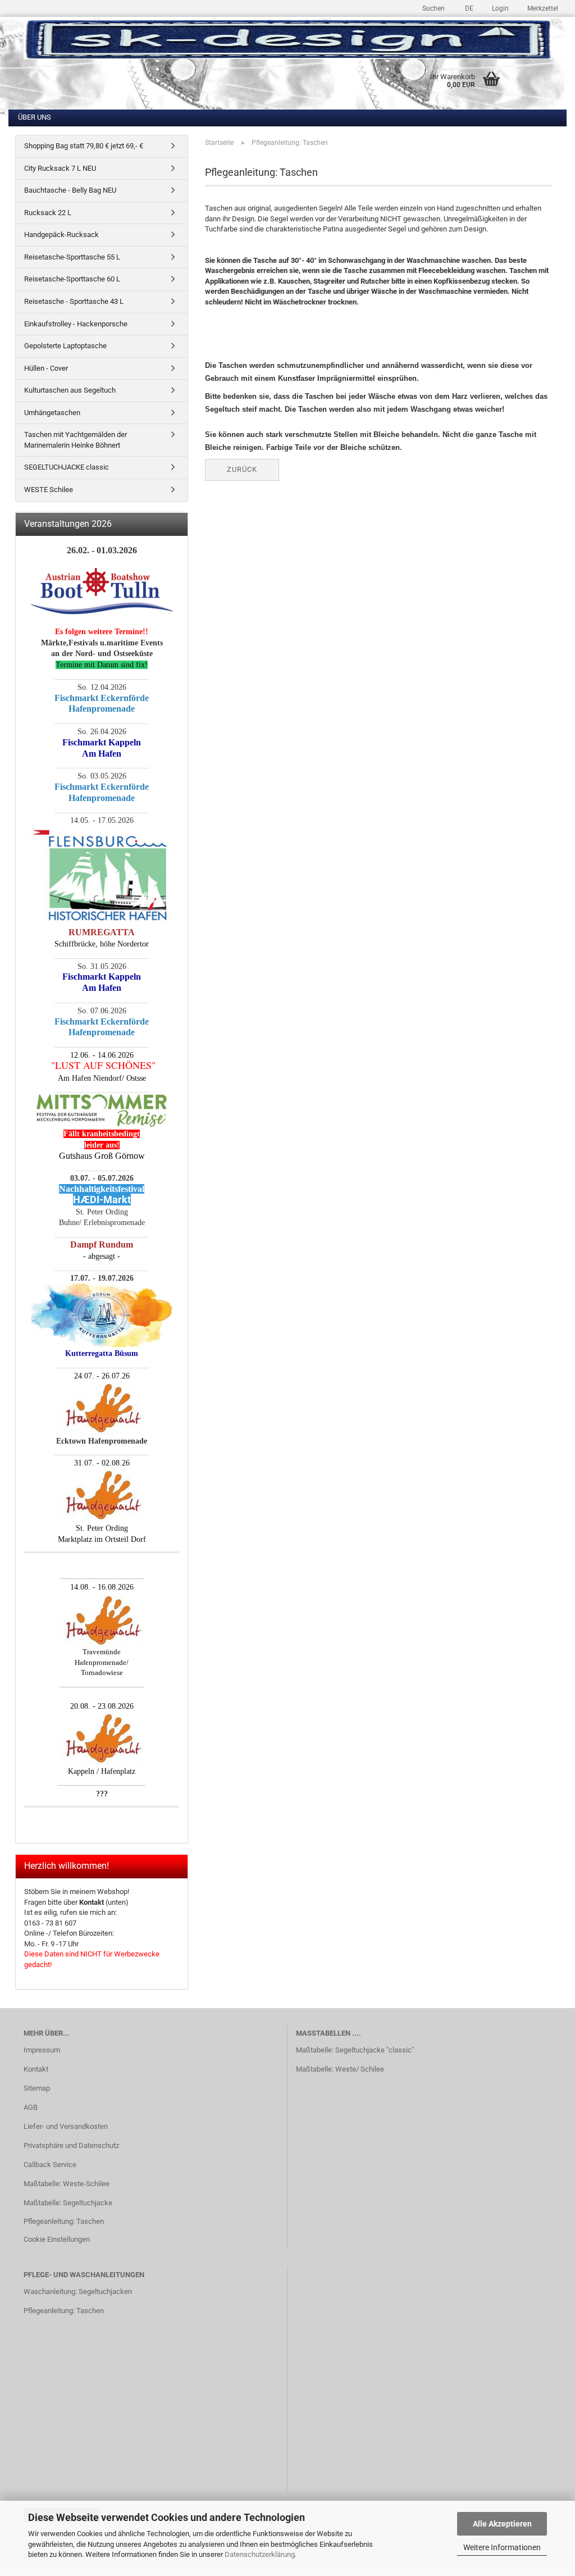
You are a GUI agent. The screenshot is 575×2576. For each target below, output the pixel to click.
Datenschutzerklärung (260, 2554)
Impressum (42, 2050)
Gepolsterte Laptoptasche (65, 346)
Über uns (35, 117)
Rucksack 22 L (48, 213)
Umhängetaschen (52, 413)
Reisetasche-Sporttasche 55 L (72, 257)
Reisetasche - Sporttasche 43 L (74, 301)
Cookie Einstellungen (57, 2239)
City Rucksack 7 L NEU (60, 168)
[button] (467, 7)
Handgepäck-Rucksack (61, 235)
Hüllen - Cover (46, 368)
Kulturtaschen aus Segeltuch (70, 390)
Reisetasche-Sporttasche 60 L (72, 279)
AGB (31, 2107)
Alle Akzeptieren (502, 2524)
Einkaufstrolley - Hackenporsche (76, 324)
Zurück (242, 469)
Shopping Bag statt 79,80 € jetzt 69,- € (84, 146)
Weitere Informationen (502, 2547)
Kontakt (36, 2069)
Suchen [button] (433, 8)
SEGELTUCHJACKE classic (67, 467)
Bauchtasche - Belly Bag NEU (70, 190)
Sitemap (37, 2088)
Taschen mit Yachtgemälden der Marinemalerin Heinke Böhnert (76, 440)
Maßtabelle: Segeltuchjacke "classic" (355, 2050)
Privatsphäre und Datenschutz (71, 2145)
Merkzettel (542, 8)
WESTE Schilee (49, 490)
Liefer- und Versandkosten (66, 2126)
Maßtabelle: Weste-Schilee (67, 2184)
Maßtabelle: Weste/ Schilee (340, 2069)
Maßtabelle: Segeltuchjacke (68, 2203)
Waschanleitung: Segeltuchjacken (78, 2291)
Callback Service (50, 2165)
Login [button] (499, 8)
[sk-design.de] (287, 39)
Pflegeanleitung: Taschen (64, 2221)
